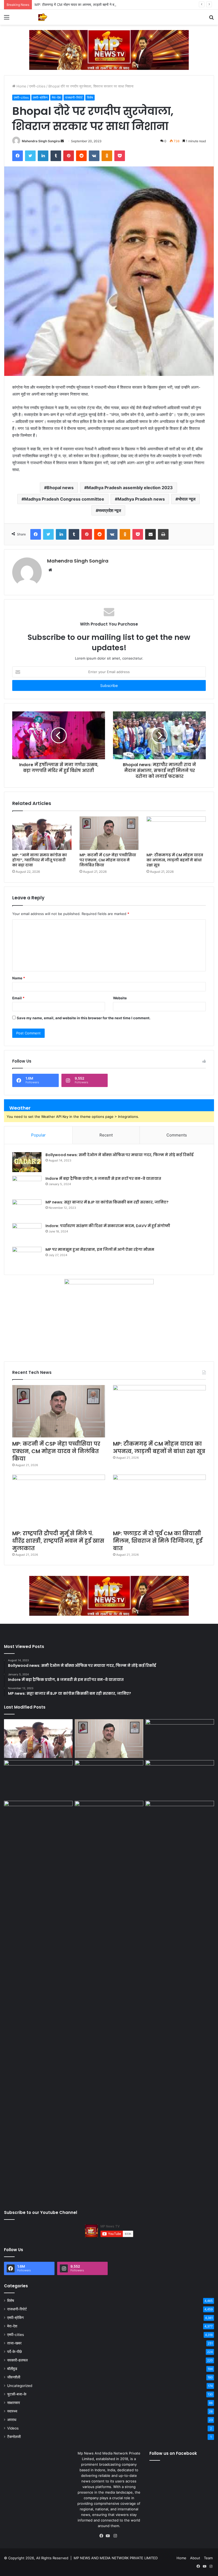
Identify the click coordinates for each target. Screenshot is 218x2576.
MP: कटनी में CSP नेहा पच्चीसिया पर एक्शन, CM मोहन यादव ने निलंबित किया (108, 860)
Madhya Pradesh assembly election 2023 (130, 488)
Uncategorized (20, 2386)
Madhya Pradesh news (141, 499)
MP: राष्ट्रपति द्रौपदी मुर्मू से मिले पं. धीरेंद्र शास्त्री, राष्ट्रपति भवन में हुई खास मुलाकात (58, 1541)
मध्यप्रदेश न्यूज (110, 510)
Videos (13, 2428)
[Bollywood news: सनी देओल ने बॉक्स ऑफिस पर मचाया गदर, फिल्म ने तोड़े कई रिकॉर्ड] (27, 1162)
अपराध (12, 2420)
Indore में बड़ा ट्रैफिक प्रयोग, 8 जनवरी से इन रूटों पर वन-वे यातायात (103, 1178)
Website (120, 998)
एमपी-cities (37, 86)
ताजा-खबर (14, 2343)
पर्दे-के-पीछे (14, 2352)
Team (208, 2558)
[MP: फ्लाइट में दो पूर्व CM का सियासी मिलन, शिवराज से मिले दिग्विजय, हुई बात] (159, 1501)
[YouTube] (109, 2536)
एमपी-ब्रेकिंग (40, 97)
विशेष (90, 97)
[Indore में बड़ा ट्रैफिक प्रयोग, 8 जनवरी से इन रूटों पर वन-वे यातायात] (27, 1186)
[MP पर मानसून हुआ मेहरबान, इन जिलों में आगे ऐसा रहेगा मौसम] (27, 1257)
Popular (38, 1135)
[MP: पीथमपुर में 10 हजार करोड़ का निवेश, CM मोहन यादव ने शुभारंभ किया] (180, 1780)
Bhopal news (60, 488)
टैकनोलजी (14, 2437)
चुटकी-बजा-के (17, 2394)
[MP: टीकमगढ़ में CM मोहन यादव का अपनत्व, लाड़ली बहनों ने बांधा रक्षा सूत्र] (176, 833)
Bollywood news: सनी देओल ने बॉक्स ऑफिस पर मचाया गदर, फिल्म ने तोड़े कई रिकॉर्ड (120, 1155)
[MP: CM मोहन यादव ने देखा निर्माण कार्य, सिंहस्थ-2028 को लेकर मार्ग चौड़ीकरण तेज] (180, 1820)
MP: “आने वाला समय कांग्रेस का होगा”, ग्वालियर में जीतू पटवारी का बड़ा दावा (40, 860)
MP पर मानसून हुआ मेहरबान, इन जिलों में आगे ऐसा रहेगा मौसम (100, 1249)
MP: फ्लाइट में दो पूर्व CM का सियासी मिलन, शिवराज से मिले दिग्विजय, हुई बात (158, 1541)
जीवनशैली (14, 2377)
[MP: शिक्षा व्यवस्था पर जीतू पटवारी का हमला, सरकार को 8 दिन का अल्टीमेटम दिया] (38, 2000)
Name (19, 978)
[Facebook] (103, 2536)
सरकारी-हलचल (17, 2360)
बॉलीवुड (12, 2369)
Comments (177, 1135)
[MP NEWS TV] (43, 17)
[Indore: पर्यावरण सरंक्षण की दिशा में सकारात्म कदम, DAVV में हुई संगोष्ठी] (27, 1233)
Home (21, 86)
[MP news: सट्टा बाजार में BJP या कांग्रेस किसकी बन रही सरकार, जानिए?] (27, 1209)
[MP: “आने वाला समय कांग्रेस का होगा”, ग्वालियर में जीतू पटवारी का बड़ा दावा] (42, 833)
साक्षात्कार (14, 2403)
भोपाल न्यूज (187, 499)
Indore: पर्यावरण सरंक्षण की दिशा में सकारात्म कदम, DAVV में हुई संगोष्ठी (108, 1226)
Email (18, 998)
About (195, 2558)
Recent (106, 1135)
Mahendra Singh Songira (41, 141)
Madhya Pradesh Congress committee (64, 499)
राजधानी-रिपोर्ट (74, 97)
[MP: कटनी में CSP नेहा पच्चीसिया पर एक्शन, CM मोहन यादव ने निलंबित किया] (109, 833)
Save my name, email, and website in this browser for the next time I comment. (84, 1018)
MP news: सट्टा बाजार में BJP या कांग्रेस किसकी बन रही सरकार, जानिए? (107, 1202)
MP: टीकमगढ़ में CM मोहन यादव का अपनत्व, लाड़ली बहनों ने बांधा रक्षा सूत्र (82, 5)
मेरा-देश (56, 97)
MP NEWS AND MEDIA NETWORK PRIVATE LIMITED (116, 2558)
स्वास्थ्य (12, 2411)
